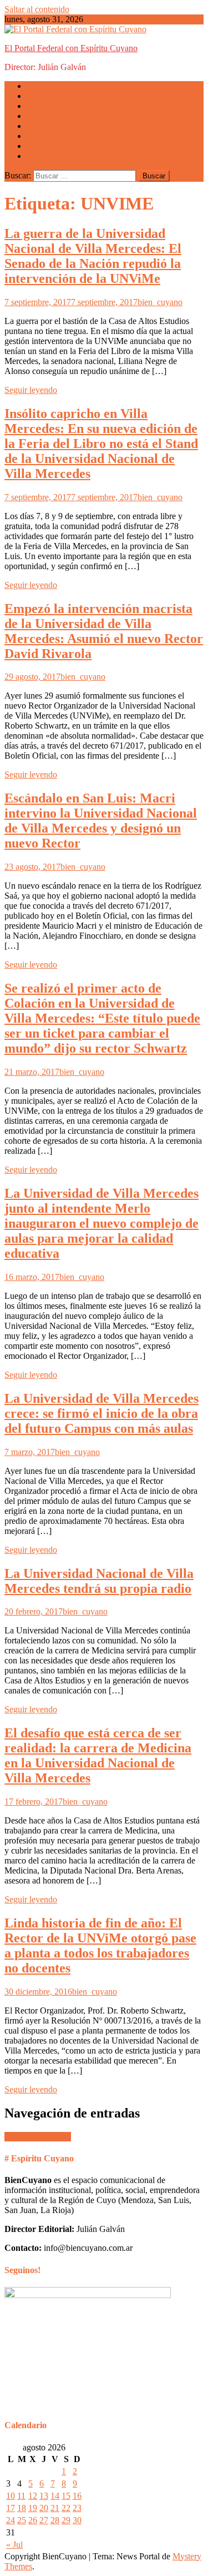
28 (55, 2520)
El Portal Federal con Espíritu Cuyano (71, 48)
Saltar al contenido (37, 9)
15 (66, 2496)
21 (55, 2508)
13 (44, 2496)
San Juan (42, 116)
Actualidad (46, 86)
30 (77, 2520)
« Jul (14, 2545)
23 (77, 2508)
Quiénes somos (53, 156)
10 (11, 2496)
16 (77, 2496)
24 (11, 2520)
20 (44, 2508)
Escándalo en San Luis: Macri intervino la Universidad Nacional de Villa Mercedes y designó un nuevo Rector (101, 821)
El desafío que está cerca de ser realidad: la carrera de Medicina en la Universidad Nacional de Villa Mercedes (98, 1755)
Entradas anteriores (38, 2137)
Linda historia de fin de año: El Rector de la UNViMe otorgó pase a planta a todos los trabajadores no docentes (100, 1945)
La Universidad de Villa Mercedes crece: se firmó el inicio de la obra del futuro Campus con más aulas (102, 1413)
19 (33, 2508)
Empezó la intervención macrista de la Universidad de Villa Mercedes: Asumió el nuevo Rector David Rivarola (104, 631)
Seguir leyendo (31, 390)
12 (33, 2496)
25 (22, 2520)
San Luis (42, 106)
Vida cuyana (49, 146)
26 (33, 2520)
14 (55, 2496)
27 (44, 2520)
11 (21, 2496)
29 (66, 2520)
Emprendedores (54, 136)
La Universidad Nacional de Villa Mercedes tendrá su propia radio (99, 1581)
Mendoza (43, 96)
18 (22, 2508)
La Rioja (42, 126)
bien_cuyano (160, 302)
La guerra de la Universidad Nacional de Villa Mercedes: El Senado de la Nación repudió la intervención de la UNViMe (93, 256)
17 (11, 2508)
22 (66, 2508)
